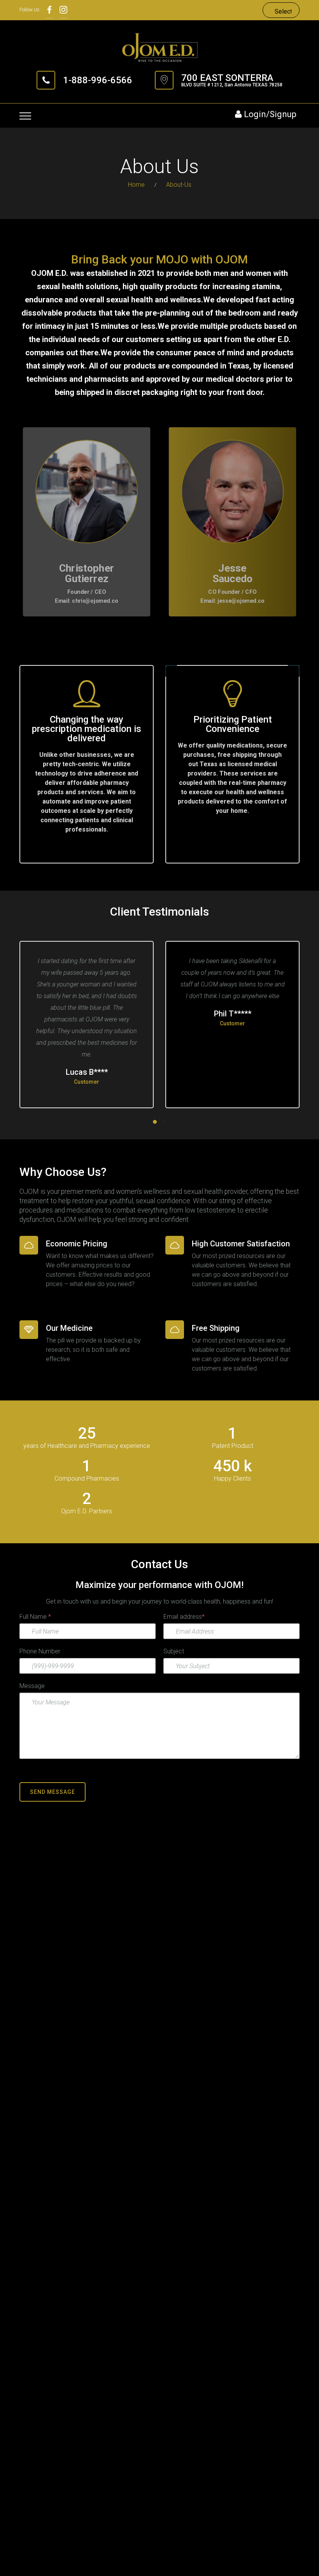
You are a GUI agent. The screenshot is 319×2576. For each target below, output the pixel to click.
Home (136, 185)
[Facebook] (49, 10)
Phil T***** (233, 1014)
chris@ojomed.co (95, 601)
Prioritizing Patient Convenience (233, 724)
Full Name (35, 1617)
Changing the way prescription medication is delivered (87, 729)
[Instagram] (63, 10)
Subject (174, 1651)
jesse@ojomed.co (241, 601)
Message (32, 1686)
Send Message (53, 1792)
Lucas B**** (87, 1072)
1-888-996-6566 (98, 80)
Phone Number (40, 1651)
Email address (184, 1617)
